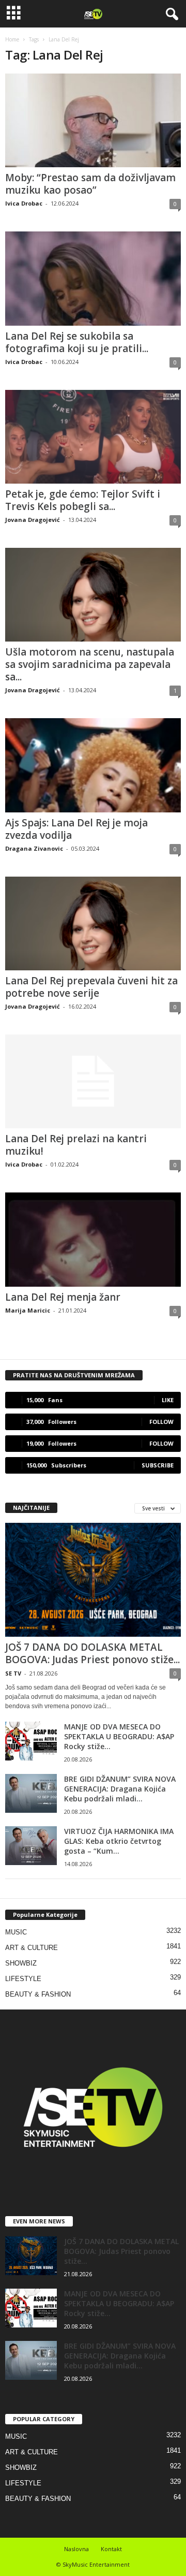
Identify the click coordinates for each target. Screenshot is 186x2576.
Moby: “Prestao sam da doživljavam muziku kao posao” (90, 184)
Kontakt (111, 2549)
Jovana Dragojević (33, 520)
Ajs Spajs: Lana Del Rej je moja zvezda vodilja (76, 829)
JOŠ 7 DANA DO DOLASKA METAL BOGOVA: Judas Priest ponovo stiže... (92, 1653)
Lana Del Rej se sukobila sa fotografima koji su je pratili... (77, 342)
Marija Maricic (28, 1310)
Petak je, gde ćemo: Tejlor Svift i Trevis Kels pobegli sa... (83, 500)
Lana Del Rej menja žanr (63, 1297)
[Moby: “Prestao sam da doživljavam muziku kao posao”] (93, 120)
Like (168, 1400)
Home (12, 39)
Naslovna (76, 2549)
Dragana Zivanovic (34, 848)
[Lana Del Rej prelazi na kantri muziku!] (93, 1081)
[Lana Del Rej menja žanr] (93, 1239)
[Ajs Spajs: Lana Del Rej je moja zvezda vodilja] (93, 765)
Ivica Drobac (24, 203)
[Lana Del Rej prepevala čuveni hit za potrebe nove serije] (93, 923)
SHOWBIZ (21, 1963)
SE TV (13, 1673)
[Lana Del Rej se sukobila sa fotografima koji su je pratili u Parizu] (93, 278)
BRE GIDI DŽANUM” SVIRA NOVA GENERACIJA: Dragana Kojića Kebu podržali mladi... (120, 1789)
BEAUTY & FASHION (38, 1994)
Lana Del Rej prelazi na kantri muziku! (76, 1145)
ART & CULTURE (32, 1948)
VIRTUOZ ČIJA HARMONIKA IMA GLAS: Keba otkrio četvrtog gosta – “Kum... (119, 1841)
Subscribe (158, 1465)
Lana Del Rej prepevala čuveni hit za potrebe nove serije (91, 987)
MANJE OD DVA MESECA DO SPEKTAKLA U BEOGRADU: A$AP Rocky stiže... (119, 1736)
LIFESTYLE (23, 1979)
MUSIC (16, 1932)
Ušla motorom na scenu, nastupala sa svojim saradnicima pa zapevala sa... (90, 664)
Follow (161, 1422)
